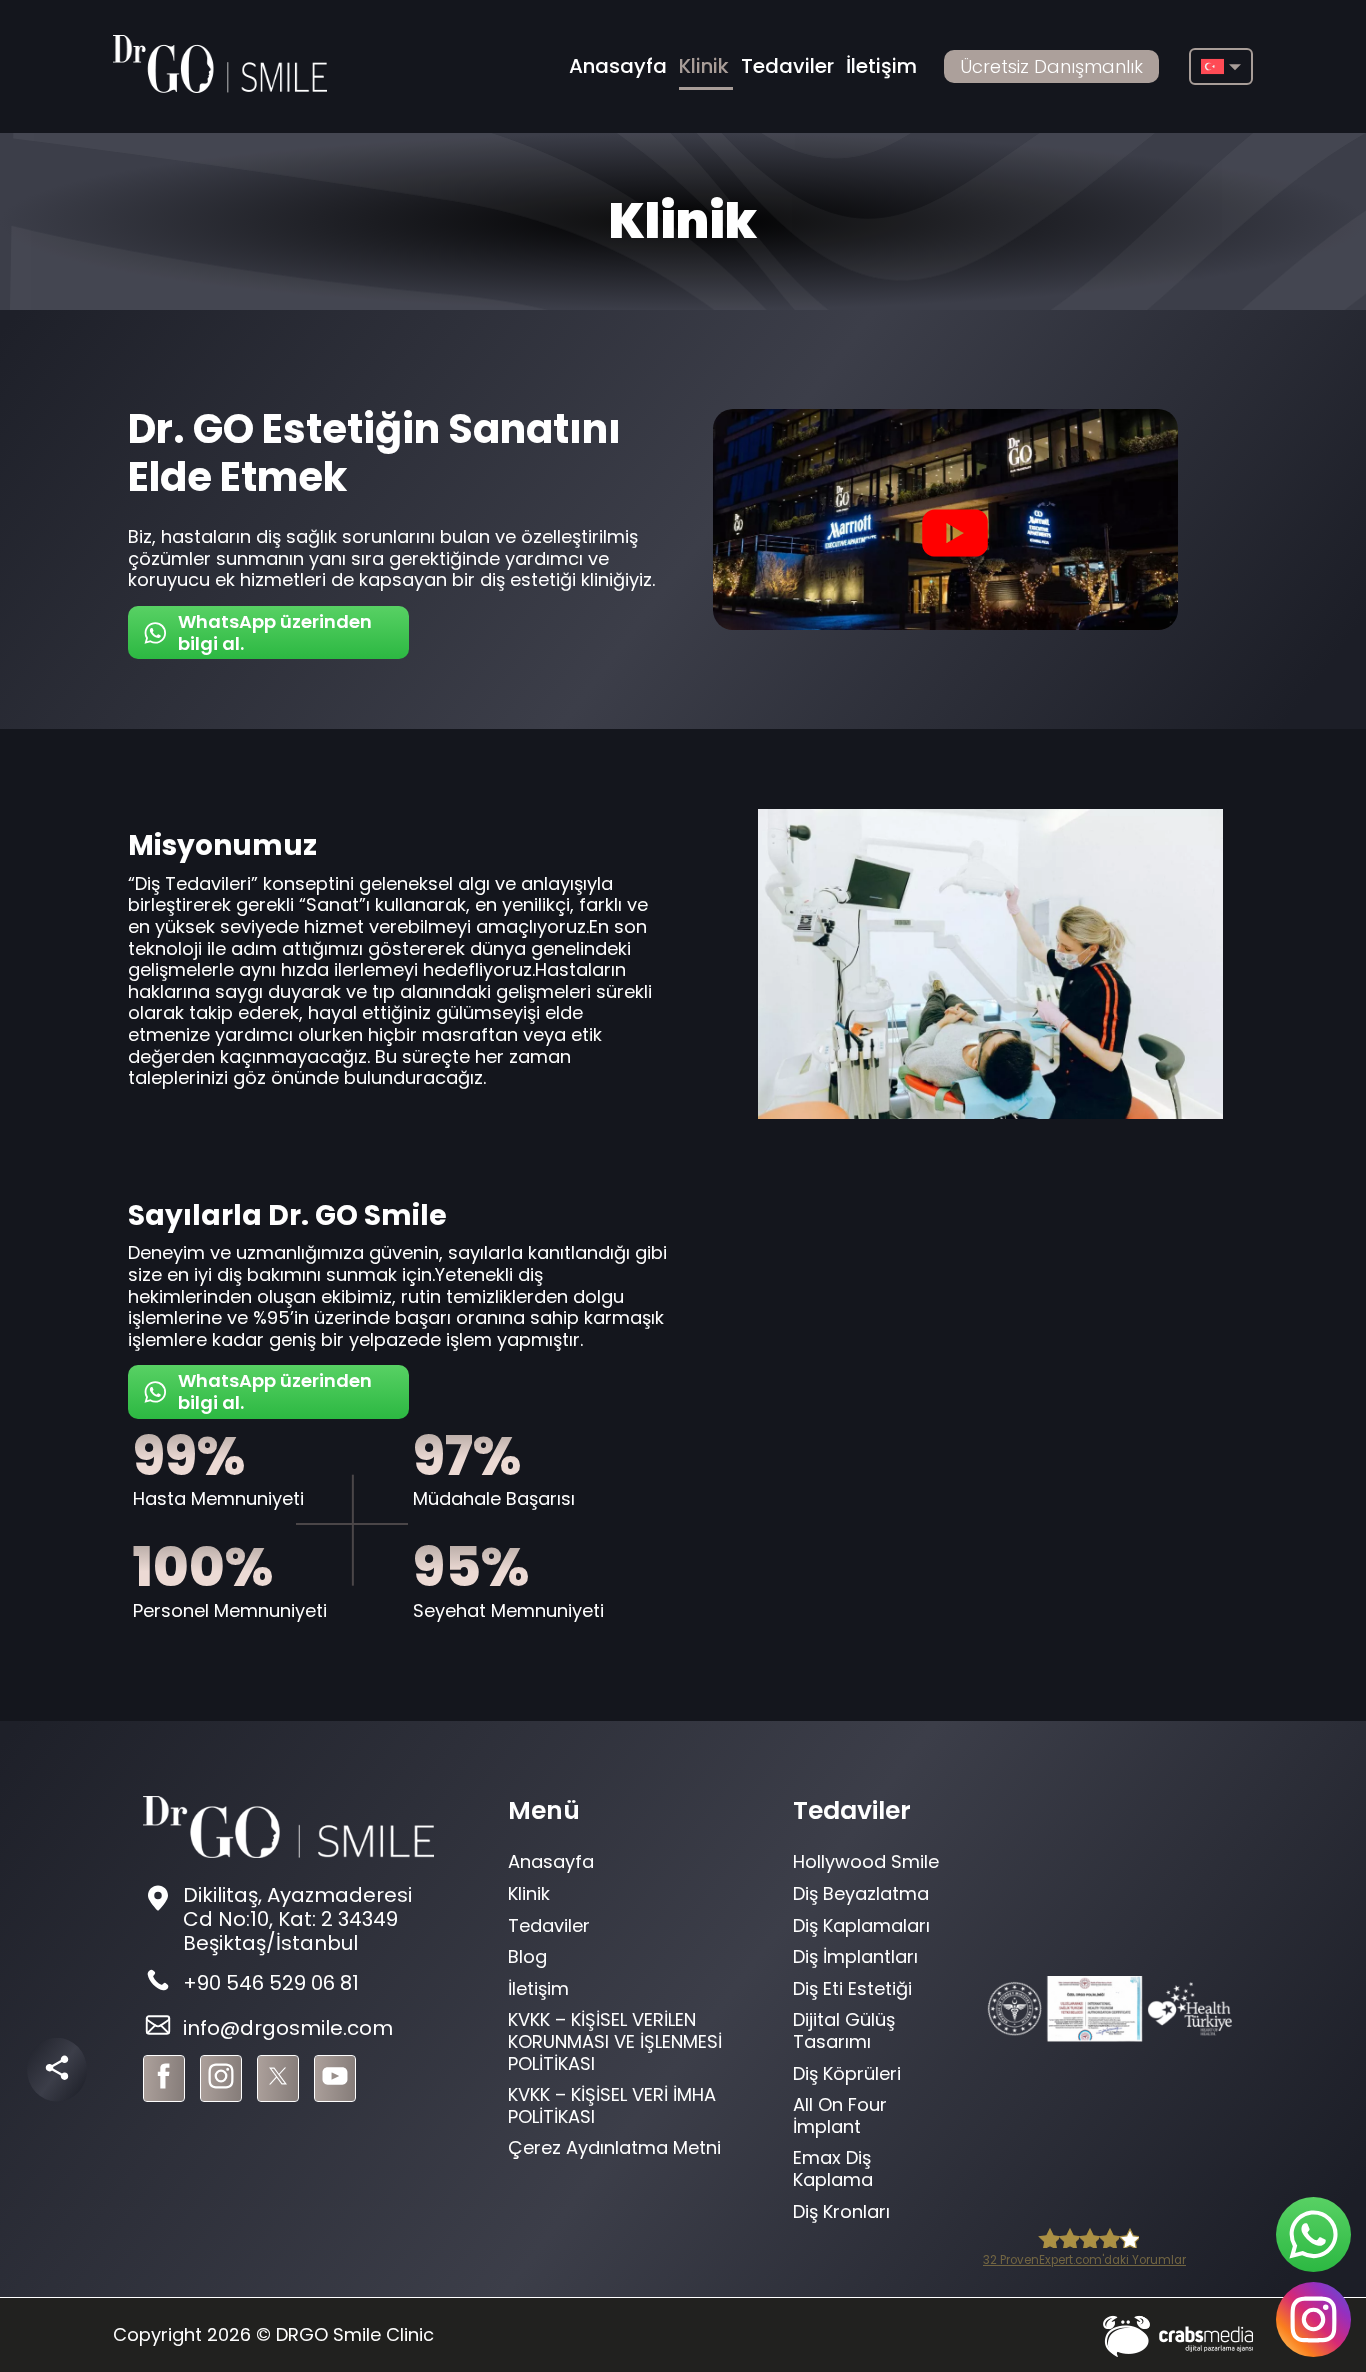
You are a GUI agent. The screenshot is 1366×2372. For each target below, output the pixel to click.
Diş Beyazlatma (861, 1893)
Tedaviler (787, 66)
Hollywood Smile (866, 1861)
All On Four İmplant (840, 2115)
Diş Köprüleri (847, 2073)
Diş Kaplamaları (861, 1925)
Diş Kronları (841, 2211)
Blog (527, 1956)
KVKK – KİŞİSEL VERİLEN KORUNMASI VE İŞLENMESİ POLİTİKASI (615, 2041)
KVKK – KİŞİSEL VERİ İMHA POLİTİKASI (612, 2105)
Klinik (704, 66)
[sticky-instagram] (1313, 2319)
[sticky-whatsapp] (1313, 2234)
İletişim (881, 66)
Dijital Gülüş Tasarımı (844, 2030)
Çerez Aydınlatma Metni (614, 2147)
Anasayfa (618, 66)
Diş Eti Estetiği (852, 1988)
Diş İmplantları (855, 1956)
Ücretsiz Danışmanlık (1051, 66)
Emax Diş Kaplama (833, 2168)
